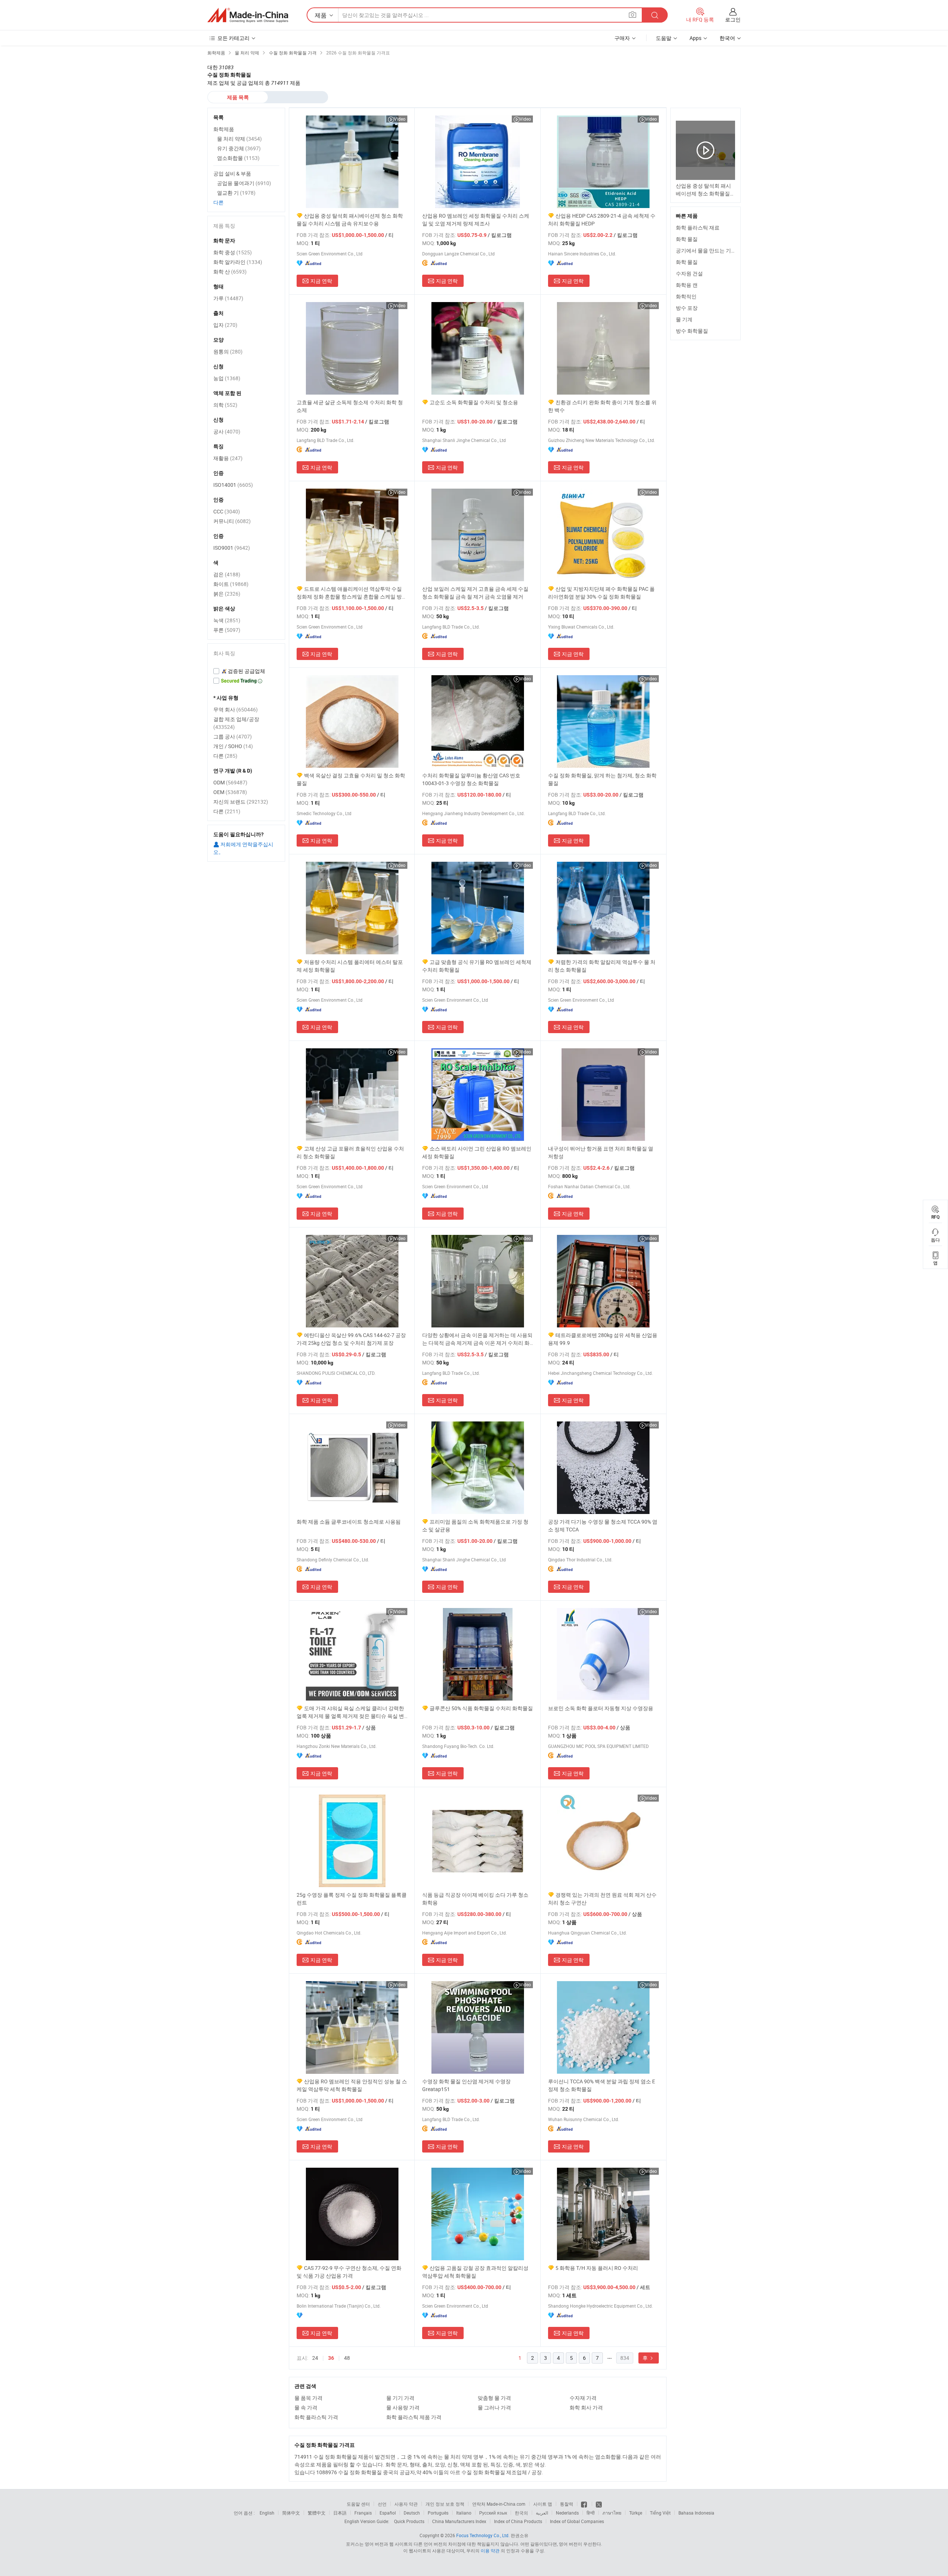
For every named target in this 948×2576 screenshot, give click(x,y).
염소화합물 (238, 158)
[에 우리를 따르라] (599, 2504)
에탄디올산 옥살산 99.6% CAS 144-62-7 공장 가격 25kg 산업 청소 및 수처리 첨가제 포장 (351, 1339)
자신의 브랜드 (241, 802)
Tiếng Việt (660, 2513)
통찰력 (567, 2504)
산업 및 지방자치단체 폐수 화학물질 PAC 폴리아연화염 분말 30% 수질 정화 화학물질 (601, 593)
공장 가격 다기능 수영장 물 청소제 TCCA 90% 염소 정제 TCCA (603, 1525)
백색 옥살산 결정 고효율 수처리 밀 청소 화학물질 (351, 779)
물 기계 (684, 319)
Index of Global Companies (577, 2521)
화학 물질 (687, 239)
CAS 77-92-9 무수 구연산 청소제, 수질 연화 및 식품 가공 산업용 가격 (349, 2272)
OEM (230, 792)
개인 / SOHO (233, 746)
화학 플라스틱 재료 (698, 227)
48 (347, 2358)
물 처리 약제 (239, 139)
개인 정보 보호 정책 (445, 2504)
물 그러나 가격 (494, 2407)
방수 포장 (687, 308)
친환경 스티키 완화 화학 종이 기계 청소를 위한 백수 (602, 406)
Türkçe (636, 2513)
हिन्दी (591, 2513)
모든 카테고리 (233, 38)
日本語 (340, 2513)
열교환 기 (236, 193)
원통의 (228, 351)
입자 (225, 325)
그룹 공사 (233, 736)
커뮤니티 (232, 521)
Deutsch (412, 2513)
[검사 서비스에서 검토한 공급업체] (246, 671)
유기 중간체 (239, 148)
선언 (382, 2504)
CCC (227, 511)
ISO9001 (232, 548)
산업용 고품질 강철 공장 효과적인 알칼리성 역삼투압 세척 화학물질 (475, 2272)
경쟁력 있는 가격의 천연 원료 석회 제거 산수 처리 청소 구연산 (602, 1899)
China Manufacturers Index (459, 2521)
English (267, 2513)
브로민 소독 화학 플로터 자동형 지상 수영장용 (601, 1708)
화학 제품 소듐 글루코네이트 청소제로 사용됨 (349, 1522)
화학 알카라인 (238, 262)
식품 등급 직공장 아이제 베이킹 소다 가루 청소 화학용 (475, 1899)
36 (331, 2358)
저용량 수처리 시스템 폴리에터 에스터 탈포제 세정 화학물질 (350, 966)
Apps (695, 38)
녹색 (227, 620)
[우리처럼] (585, 2504)
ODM (230, 782)
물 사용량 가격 (403, 2407)
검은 (227, 574)
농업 (227, 378)
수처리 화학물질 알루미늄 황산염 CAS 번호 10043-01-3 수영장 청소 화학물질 (471, 779)
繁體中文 (317, 2513)
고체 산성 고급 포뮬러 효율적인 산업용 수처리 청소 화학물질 (350, 1152)
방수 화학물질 (692, 331)
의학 (225, 405)
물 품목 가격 (308, 2398)
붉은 (227, 594)
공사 (227, 431)
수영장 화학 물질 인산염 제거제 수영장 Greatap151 (466, 2085)
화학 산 (230, 272)
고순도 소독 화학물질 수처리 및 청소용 (474, 402)
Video (400, 119)
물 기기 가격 (400, 2398)
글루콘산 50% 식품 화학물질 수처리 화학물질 (481, 1708)
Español (388, 2513)
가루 (228, 298)
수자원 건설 (689, 273)
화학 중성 (233, 252)
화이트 (231, 584)
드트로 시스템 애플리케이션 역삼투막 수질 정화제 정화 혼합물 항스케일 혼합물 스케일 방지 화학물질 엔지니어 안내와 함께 (352, 593)
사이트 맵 (543, 2504)
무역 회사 (236, 709)
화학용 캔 (687, 285)
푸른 (227, 630)
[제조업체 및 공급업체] (248, 15)
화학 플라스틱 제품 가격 (414, 2417)
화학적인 (686, 296)
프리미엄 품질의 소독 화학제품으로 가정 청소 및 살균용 (475, 1525)
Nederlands (567, 2513)
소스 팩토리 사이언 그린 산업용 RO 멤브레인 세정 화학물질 (477, 1152)
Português (438, 2513)
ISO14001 (233, 485)
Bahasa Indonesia (696, 2513)
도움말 (664, 38)
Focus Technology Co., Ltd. (483, 2535)
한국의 (521, 2513)
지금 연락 (321, 281)
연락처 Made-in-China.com (499, 2504)
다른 (218, 202)
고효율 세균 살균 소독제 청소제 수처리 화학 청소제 (350, 406)
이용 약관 (490, 2550)
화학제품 (224, 129)
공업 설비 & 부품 (232, 173)
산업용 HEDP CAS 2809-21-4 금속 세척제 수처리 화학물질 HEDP (602, 220)
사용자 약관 (406, 2504)
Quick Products (409, 2521)
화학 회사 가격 (586, 2407)
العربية (542, 2513)
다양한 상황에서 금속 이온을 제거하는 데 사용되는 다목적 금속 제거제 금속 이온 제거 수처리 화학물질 (477, 1339)
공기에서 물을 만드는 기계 (706, 250)
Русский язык (493, 2513)
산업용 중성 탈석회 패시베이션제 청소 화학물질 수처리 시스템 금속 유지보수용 (350, 220)
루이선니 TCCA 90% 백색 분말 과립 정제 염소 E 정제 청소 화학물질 (602, 2085)
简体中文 (291, 2513)
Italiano (464, 2513)
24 (315, 2358)
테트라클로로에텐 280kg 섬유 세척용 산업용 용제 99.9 (603, 1339)
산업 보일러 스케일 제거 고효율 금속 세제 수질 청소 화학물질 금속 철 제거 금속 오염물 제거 (475, 593)
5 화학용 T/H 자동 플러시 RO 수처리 (597, 2268)
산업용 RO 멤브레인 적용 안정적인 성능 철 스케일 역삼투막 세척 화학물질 (352, 2085)
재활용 (228, 458)
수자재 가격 (583, 2398)
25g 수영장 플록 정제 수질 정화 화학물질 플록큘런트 (352, 1899)
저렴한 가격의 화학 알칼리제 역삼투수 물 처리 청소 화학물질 (602, 966)
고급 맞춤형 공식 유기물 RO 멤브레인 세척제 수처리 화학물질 (477, 966)
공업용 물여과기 (244, 183)
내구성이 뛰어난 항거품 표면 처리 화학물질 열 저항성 (601, 1152)
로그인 (733, 19)
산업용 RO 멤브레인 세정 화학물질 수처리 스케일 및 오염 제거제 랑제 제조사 (476, 220)
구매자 (622, 38)
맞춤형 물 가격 (494, 2398)
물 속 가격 (306, 2407)
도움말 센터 (358, 2504)
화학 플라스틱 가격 (316, 2417)
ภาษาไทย (612, 2513)
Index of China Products (518, 2521)
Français (363, 2513)
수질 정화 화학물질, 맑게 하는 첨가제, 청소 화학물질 (602, 779)
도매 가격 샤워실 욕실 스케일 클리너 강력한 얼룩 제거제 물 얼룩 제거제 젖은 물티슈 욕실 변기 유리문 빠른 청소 (350, 1712)
